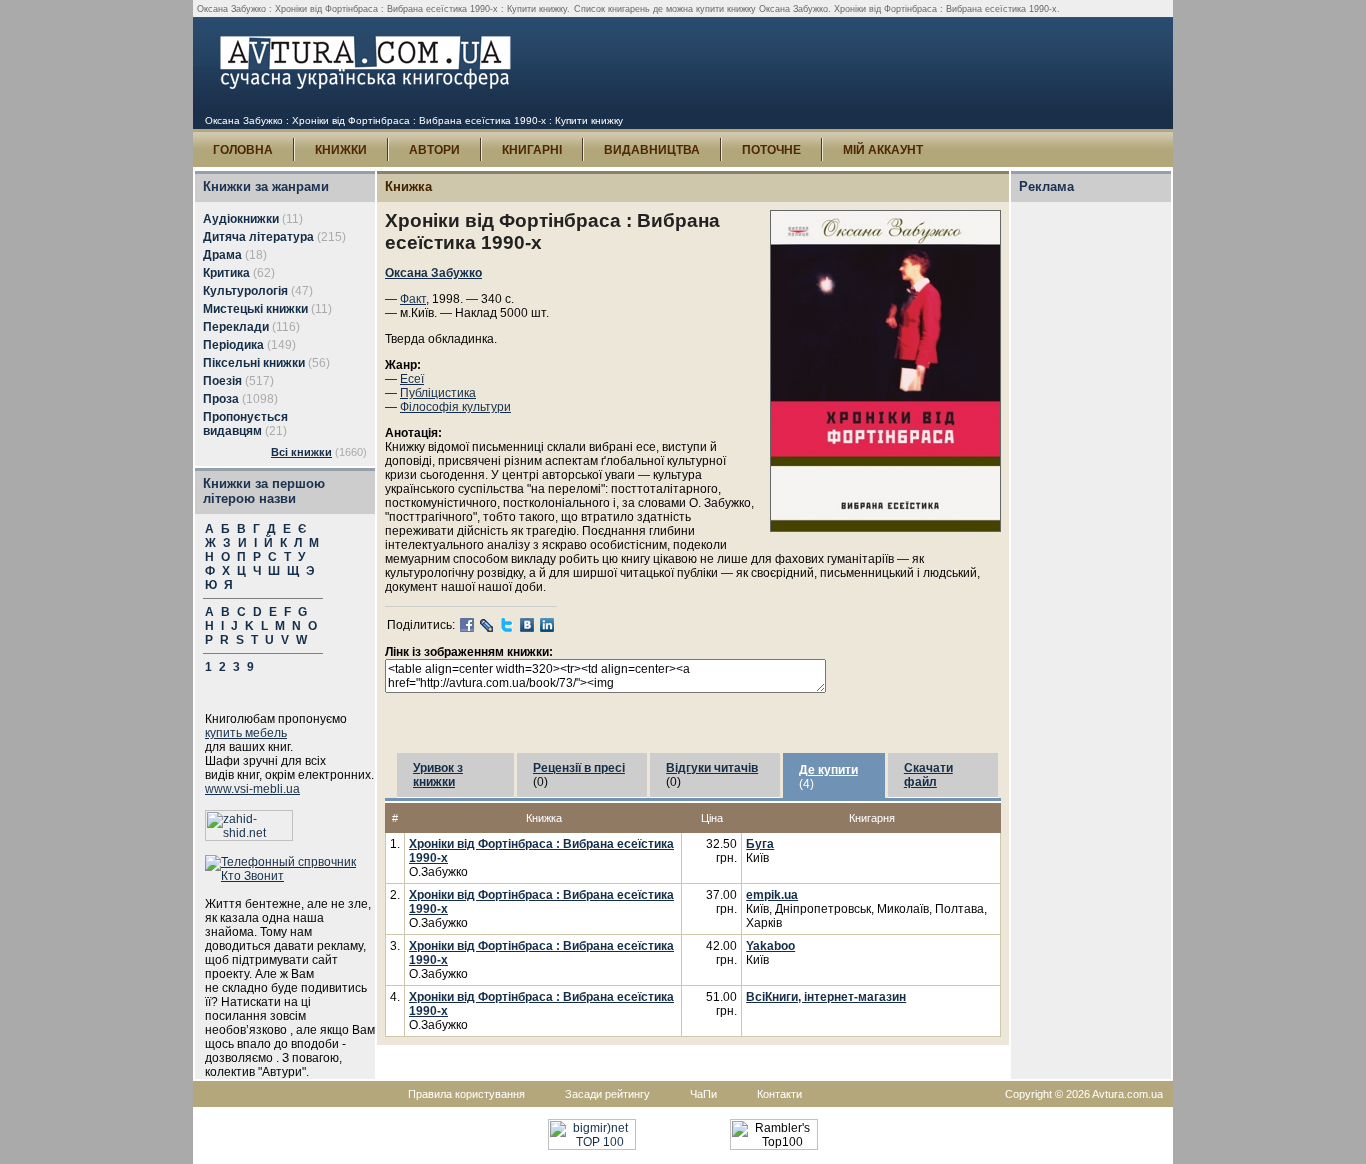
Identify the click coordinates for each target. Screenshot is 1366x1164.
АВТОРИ (434, 150)
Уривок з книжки (438, 775)
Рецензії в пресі (579, 768)
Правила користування (466, 1094)
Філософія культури (455, 407)
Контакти (779, 1094)
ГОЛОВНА (243, 150)
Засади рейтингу (607, 1094)
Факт (413, 299)
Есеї (412, 379)
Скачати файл (928, 775)
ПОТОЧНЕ (771, 150)
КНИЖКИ (341, 150)
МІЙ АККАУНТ (883, 150)
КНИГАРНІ (532, 150)
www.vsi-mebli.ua (252, 789)
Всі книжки (301, 452)
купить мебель (246, 733)
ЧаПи (703, 1094)
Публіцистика (438, 393)
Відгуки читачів (712, 768)
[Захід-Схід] (249, 837)
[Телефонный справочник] (290, 876)
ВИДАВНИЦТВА (652, 150)
